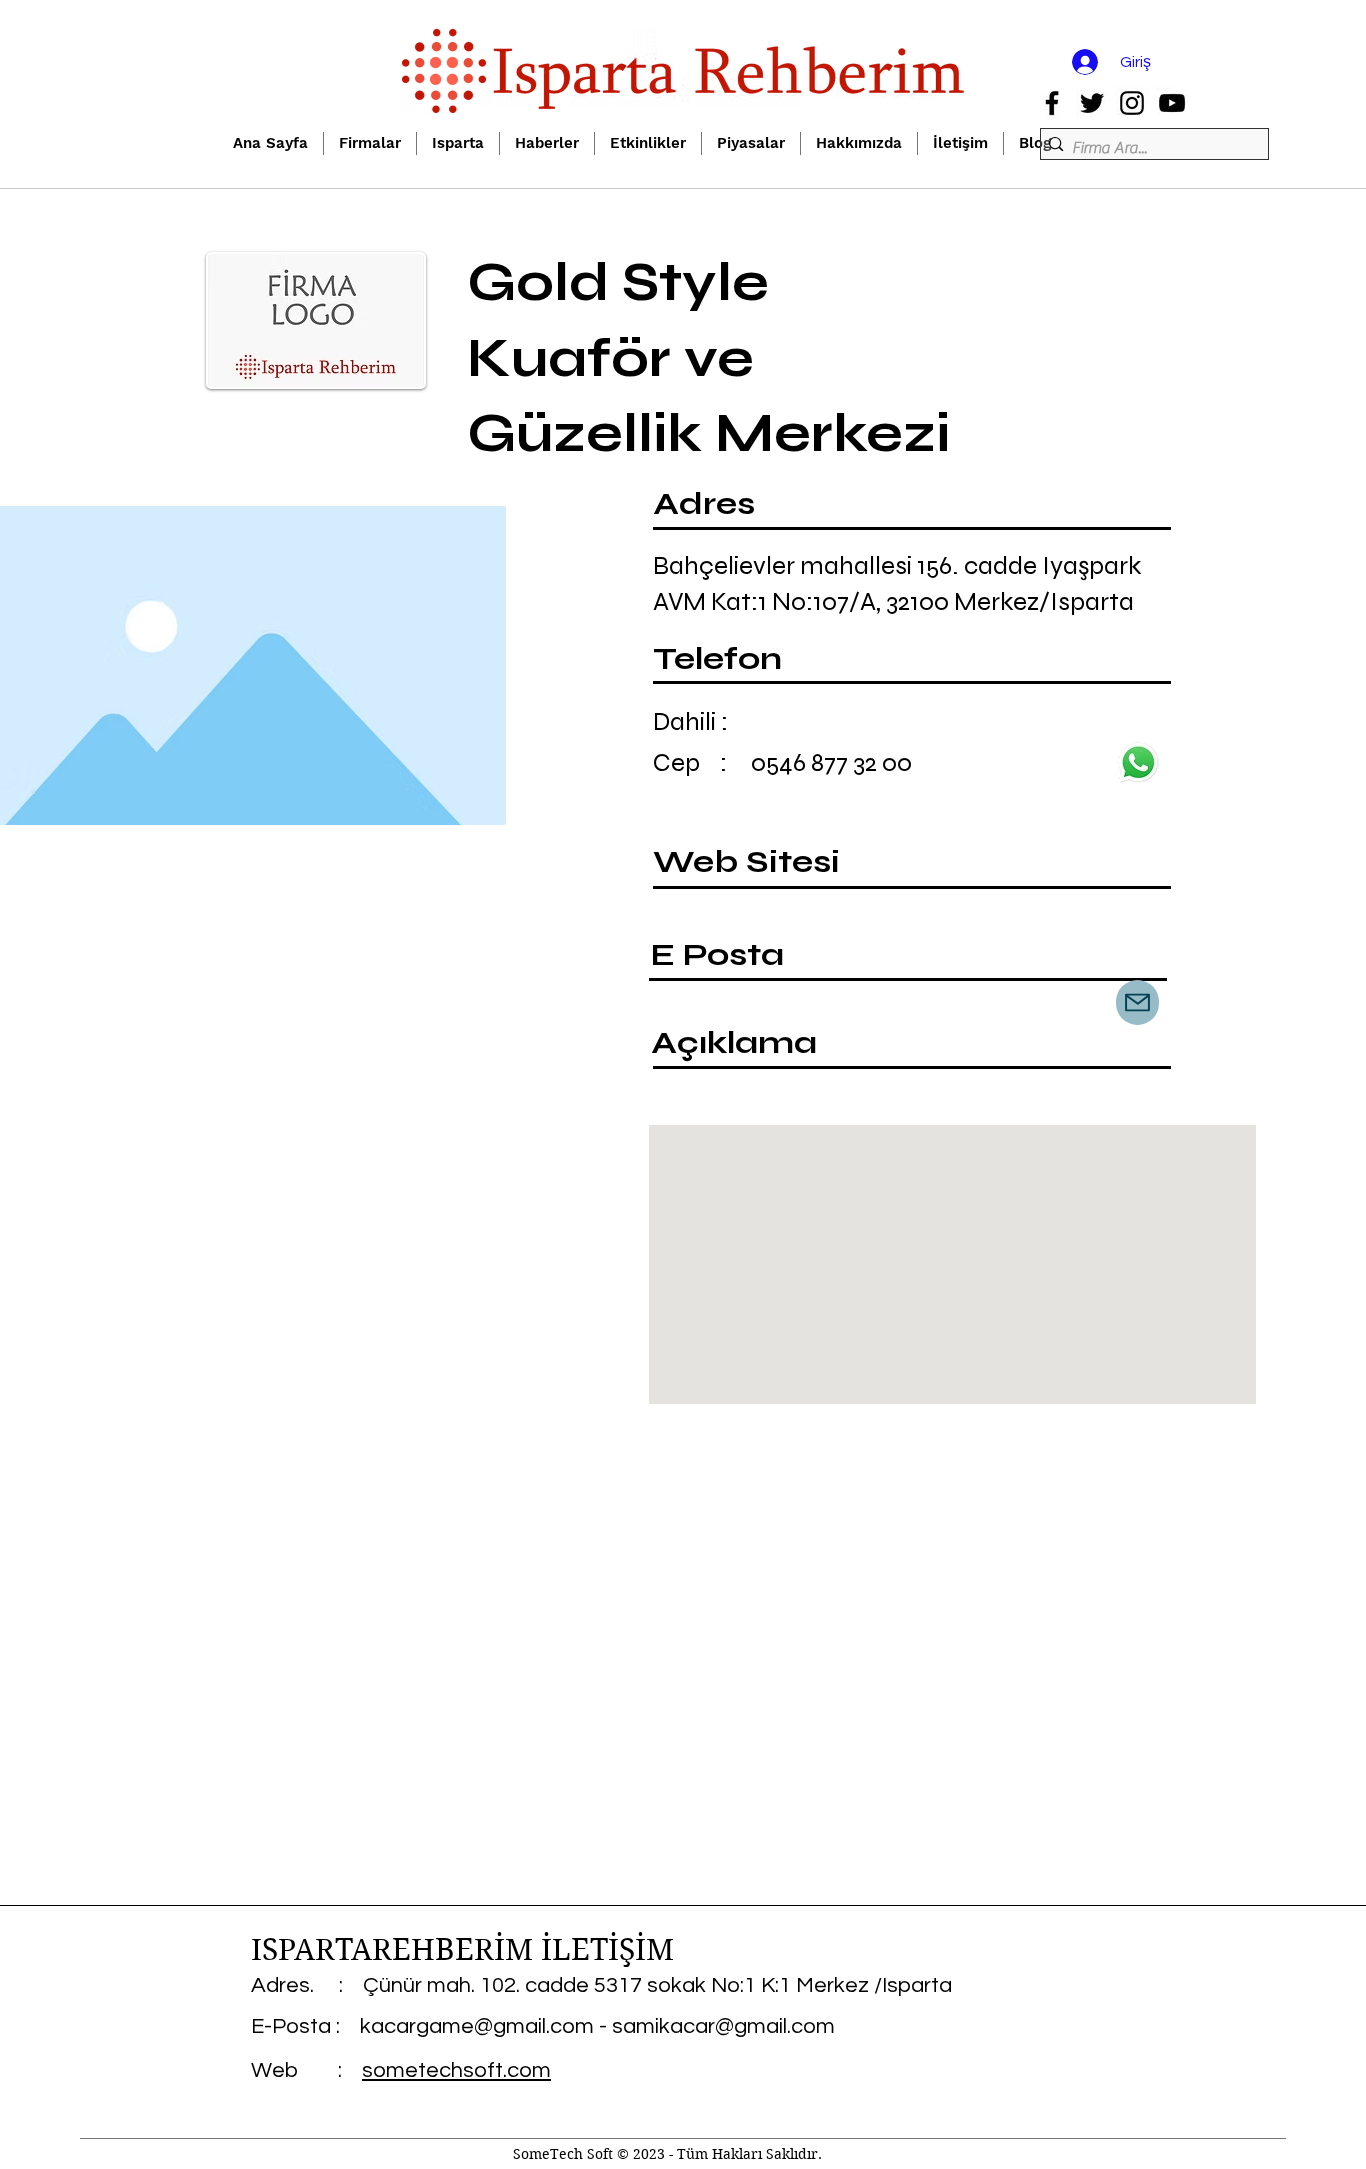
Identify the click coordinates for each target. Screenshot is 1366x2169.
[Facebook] (1052, 103)
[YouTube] (1172, 103)
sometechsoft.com (456, 2070)
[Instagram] (1132, 103)
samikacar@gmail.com (723, 2026)
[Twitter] (1092, 103)
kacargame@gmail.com (477, 2026)
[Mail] (1137, 1002)
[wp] (1138, 762)
